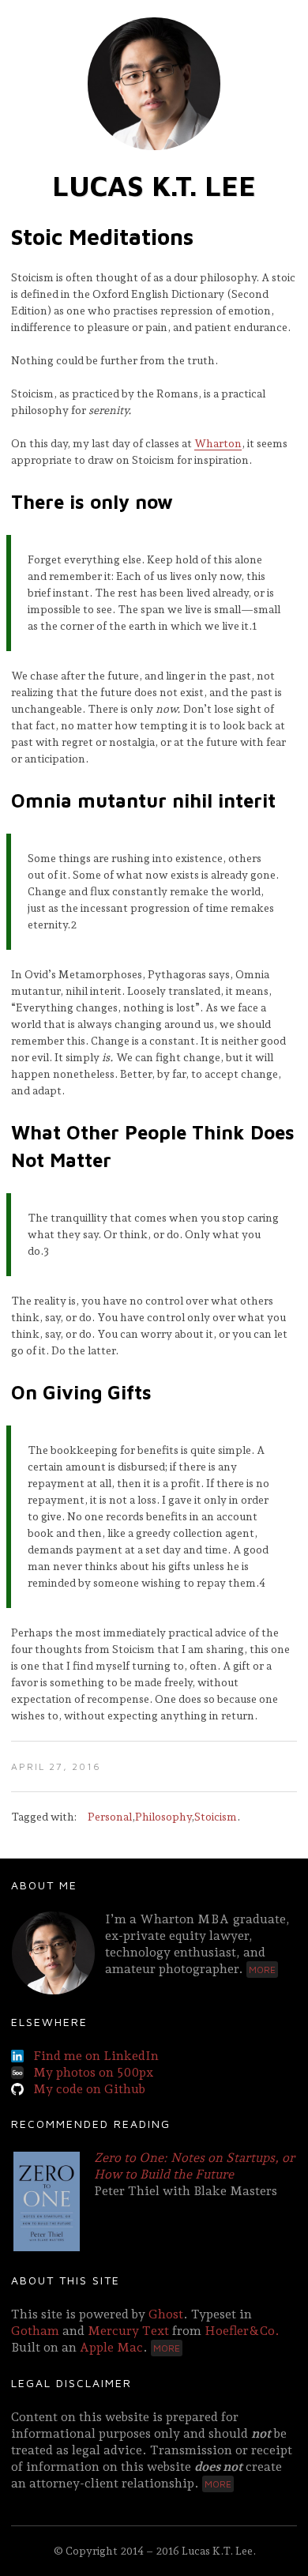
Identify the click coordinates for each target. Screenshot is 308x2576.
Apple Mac (111, 2347)
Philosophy (163, 1817)
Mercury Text (128, 2331)
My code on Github (89, 2089)
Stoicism (216, 1817)
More (262, 1970)
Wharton (218, 443)
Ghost (166, 2314)
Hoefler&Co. (242, 2331)
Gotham (35, 2331)
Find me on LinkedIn (96, 2056)
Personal (110, 1817)
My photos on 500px (93, 2072)
